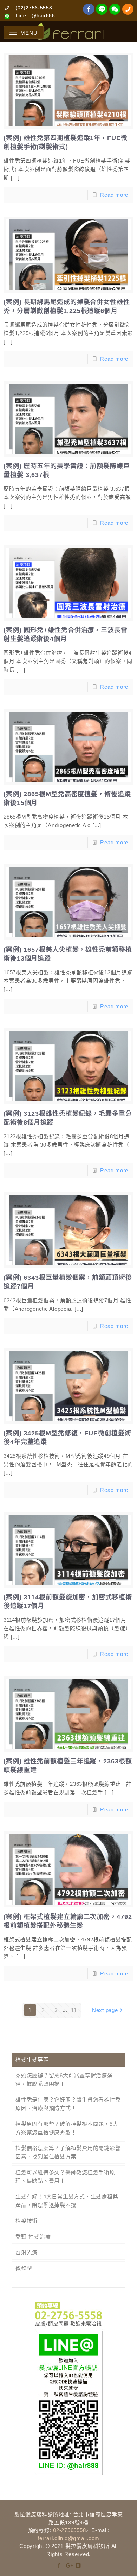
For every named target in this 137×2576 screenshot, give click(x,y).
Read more (114, 195)
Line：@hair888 (35, 15)
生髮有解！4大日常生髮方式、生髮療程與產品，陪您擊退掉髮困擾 (67, 2201)
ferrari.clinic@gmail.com (68, 2538)
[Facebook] (59, 2565)
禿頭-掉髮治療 (33, 2237)
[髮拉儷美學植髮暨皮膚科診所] (69, 32)
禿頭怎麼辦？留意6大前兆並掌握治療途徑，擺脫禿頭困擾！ (64, 2080)
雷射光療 (27, 2252)
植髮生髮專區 (32, 2060)
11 (74, 2010)
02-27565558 (69, 2530)
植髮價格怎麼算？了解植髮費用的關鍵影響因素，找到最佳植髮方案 (68, 2152)
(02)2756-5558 (34, 8)
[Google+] (69, 2565)
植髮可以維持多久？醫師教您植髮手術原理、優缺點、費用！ (65, 2177)
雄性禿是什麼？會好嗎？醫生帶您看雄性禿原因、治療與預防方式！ (68, 2104)
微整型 (24, 2268)
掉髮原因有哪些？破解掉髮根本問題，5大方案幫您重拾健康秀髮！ (67, 2128)
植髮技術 (27, 2221)
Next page (105, 2010)
